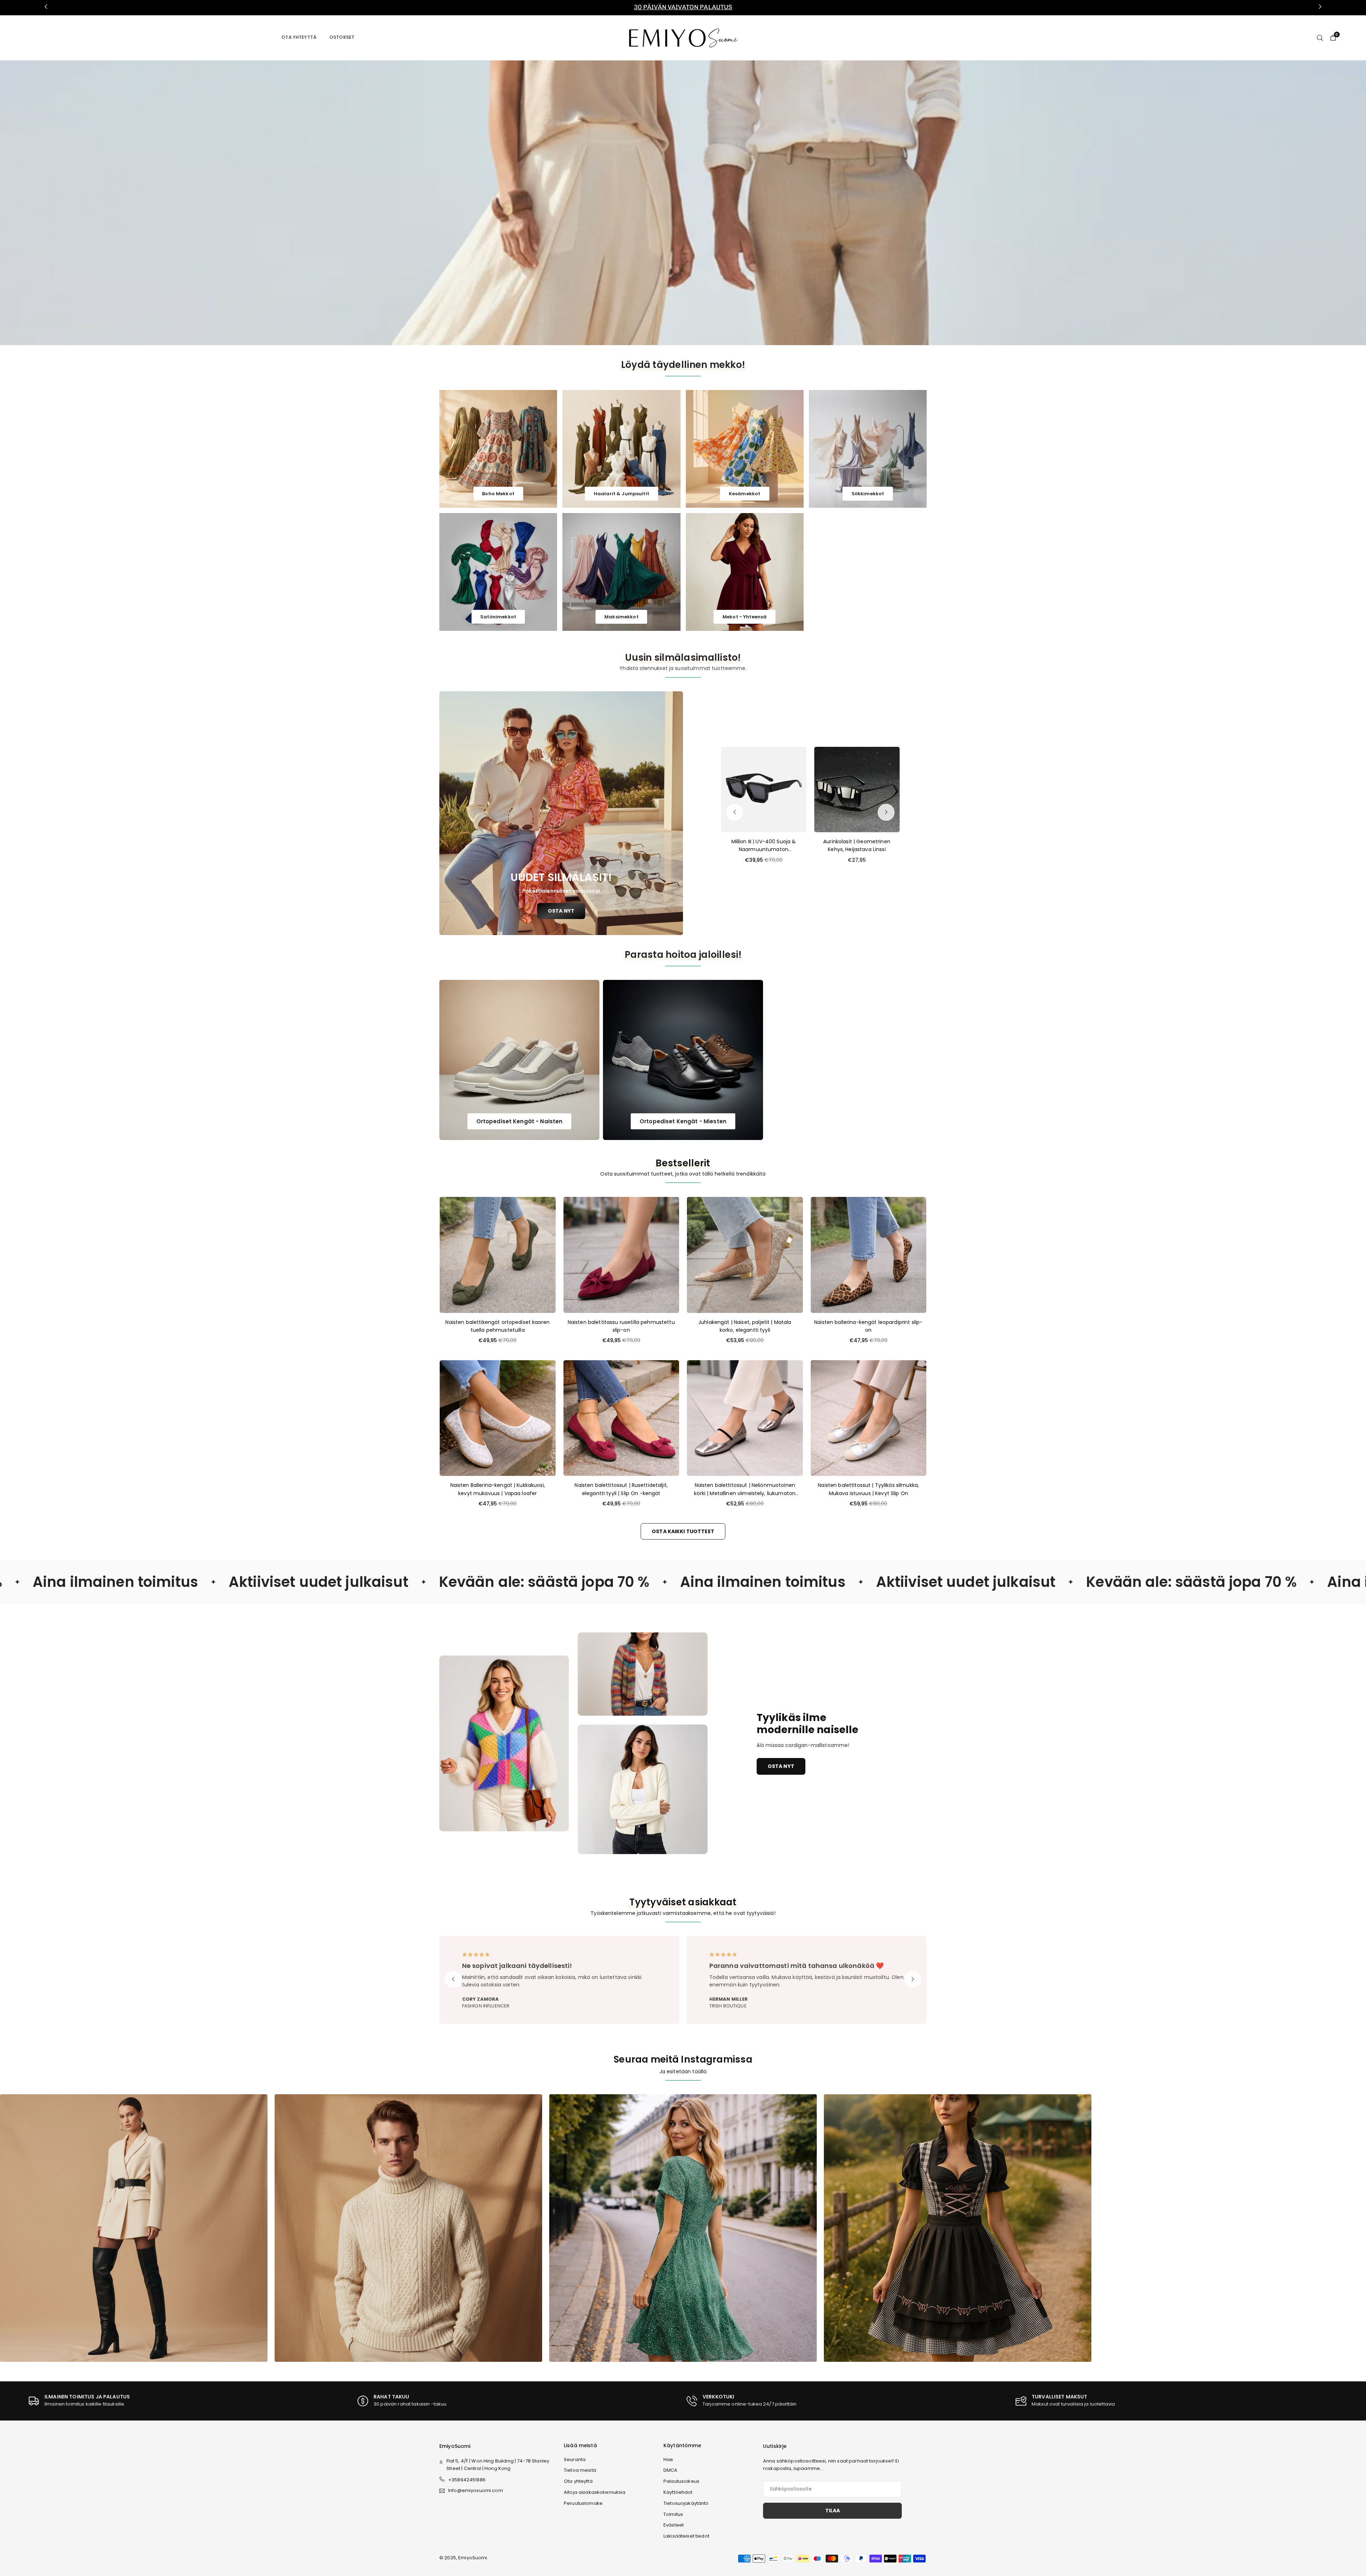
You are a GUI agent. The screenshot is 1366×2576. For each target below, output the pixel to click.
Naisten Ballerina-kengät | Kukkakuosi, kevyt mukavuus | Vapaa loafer (498, 1489)
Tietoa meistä (580, 2470)
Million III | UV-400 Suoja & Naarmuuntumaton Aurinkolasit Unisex (764, 846)
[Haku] (1320, 37)
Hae (668, 2459)
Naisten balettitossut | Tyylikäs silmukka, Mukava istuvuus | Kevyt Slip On (868, 1489)
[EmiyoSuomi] (683, 37)
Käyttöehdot (678, 2492)
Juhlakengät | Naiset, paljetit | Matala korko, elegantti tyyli (745, 1326)
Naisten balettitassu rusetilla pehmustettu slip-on (621, 1326)
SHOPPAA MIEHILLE (696, 202)
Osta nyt (781, 1766)
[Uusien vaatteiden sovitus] (408, 2228)
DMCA (671, 2470)
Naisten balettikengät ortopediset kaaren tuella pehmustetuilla (497, 1326)
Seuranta (575, 2459)
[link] (683, 7)
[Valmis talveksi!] (683, 2228)
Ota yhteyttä (299, 37)
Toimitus (673, 2514)
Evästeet (674, 2525)
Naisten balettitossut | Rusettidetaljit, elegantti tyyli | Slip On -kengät (621, 1489)
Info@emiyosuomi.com (476, 2491)
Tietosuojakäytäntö (686, 2503)
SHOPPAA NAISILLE (638, 202)
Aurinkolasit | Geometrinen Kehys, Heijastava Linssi (857, 845)
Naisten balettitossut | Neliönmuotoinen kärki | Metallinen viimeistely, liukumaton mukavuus (745, 1489)
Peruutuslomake (583, 2503)
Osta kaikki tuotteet (683, 1531)
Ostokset (342, 37)
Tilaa (833, 2511)
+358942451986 (467, 2480)
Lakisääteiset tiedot (686, 2536)
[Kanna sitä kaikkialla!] (958, 2228)
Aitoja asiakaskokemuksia (595, 2492)
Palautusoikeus (681, 2481)
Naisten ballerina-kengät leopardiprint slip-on (868, 1326)
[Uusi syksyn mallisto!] (134, 2228)
